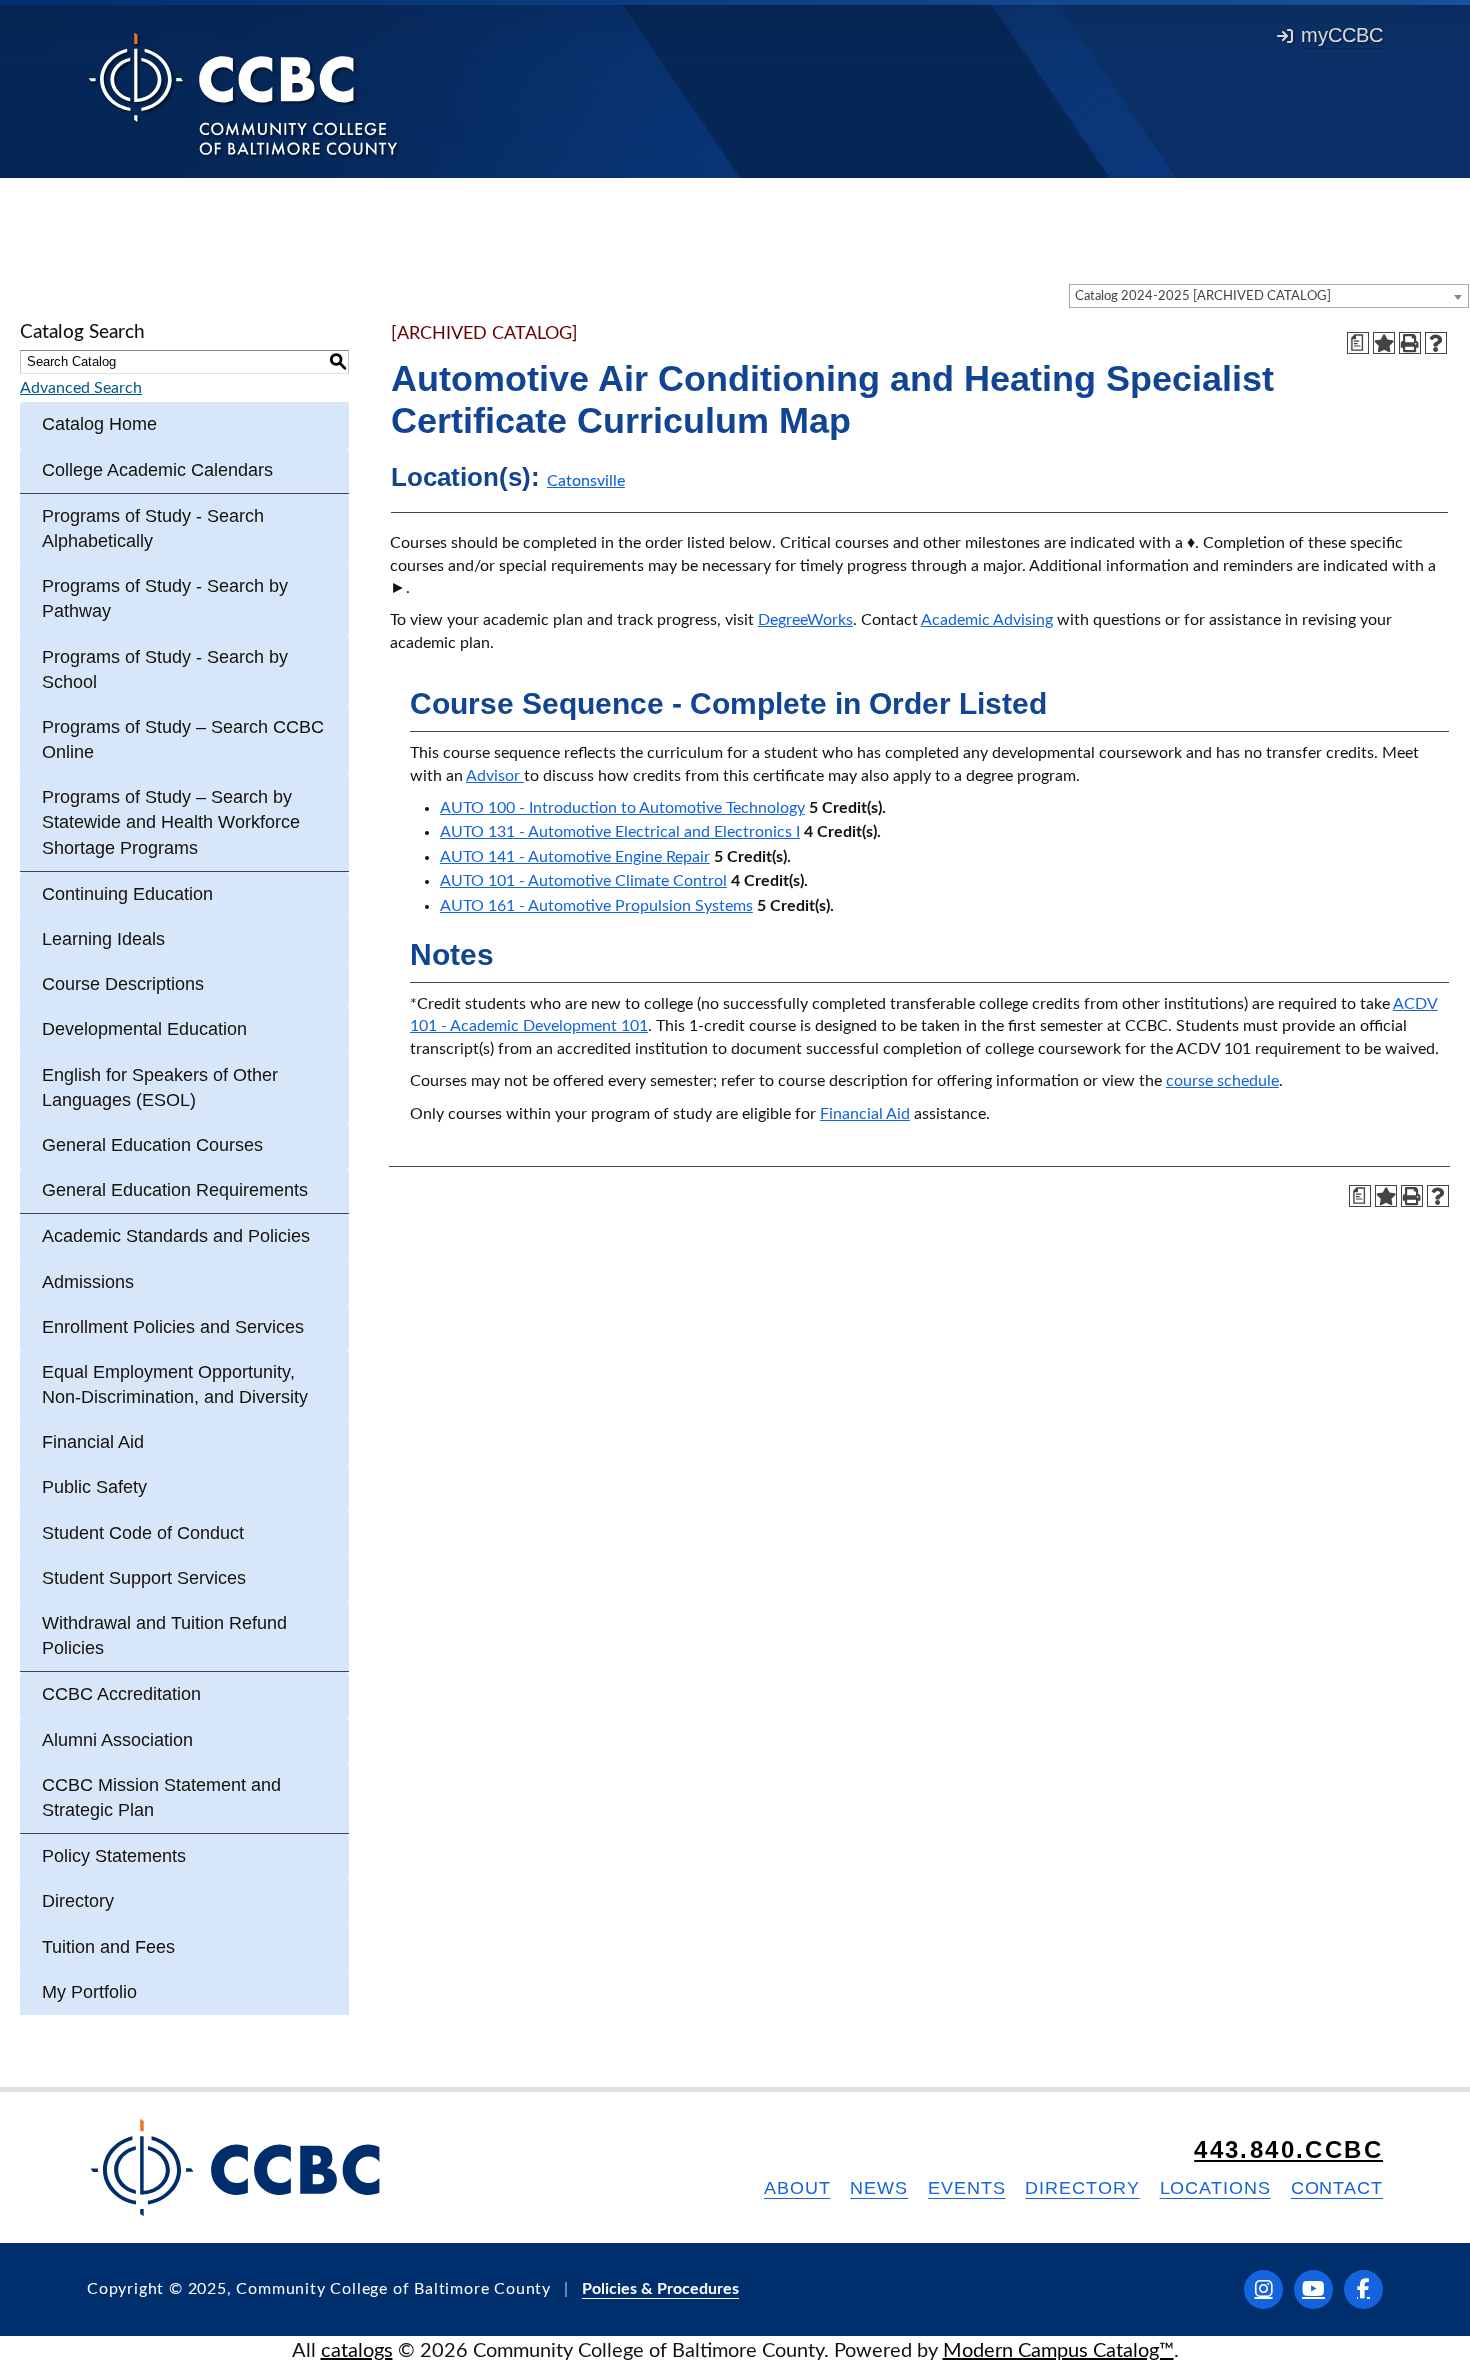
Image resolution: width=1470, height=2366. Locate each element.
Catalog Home (99, 424)
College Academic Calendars (157, 470)
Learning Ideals (103, 939)
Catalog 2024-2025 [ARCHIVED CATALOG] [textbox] (1203, 296)
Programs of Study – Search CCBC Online (183, 739)
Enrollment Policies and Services (173, 1327)
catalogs (357, 2351)
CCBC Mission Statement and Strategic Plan (161, 1797)
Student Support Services (144, 1578)
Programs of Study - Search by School (165, 669)
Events (966, 2188)
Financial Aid (93, 1442)
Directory (78, 1901)
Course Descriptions (123, 984)
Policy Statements (114, 1856)
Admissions (88, 1282)
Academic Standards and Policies (176, 1236)
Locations (1215, 2188)
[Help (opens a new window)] (1436, 343)
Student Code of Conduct (143, 1533)
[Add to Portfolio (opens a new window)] (1384, 343)
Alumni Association (117, 1740)
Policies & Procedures (660, 2289)
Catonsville (586, 481)
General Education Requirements (175, 1190)
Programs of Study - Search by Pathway (165, 598)
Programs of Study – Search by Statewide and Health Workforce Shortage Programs (171, 822)
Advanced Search (81, 388)
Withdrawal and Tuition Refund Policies (164, 1635)
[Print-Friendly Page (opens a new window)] (1410, 343)
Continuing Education (127, 894)
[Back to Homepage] (243, 93)
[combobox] (1269, 296)
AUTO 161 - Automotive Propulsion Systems (596, 906)
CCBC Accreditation (121, 1694)
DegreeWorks (805, 620)
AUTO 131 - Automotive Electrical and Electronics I (620, 832)
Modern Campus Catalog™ (1058, 2351)
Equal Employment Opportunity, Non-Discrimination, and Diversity (175, 1384)
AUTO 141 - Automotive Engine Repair (575, 857)
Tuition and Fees (108, 1947)
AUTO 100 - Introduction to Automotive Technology (622, 808)
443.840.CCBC (1288, 2149)
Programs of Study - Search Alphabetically (153, 528)
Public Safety (94, 1487)
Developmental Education (144, 1029)
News (879, 2188)
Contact (1337, 2188)
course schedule (1222, 1081)
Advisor (495, 776)
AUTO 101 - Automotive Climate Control (583, 881)
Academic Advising (987, 620)
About (797, 2188)
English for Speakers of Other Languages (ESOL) (160, 1087)
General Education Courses (152, 1145)
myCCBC (1342, 35)
